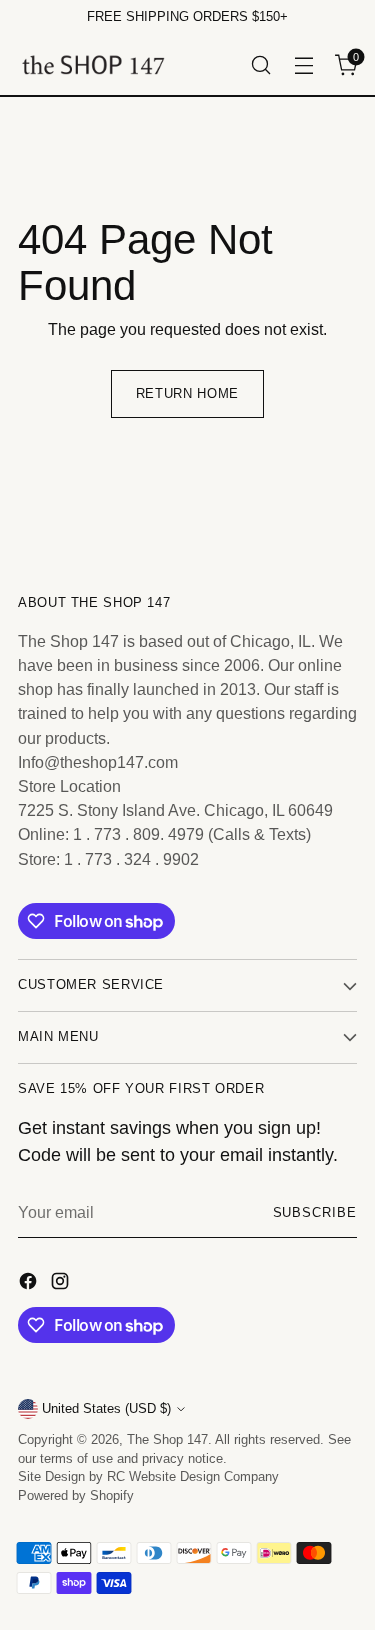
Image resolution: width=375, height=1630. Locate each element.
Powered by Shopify (76, 1496)
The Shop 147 (167, 1440)
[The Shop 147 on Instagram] (62, 1284)
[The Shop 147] (93, 64)
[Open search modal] (260, 64)
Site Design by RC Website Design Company (148, 1477)
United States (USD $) (106, 1409)
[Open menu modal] (303, 64)
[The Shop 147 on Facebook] (30, 1284)
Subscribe (315, 1213)
